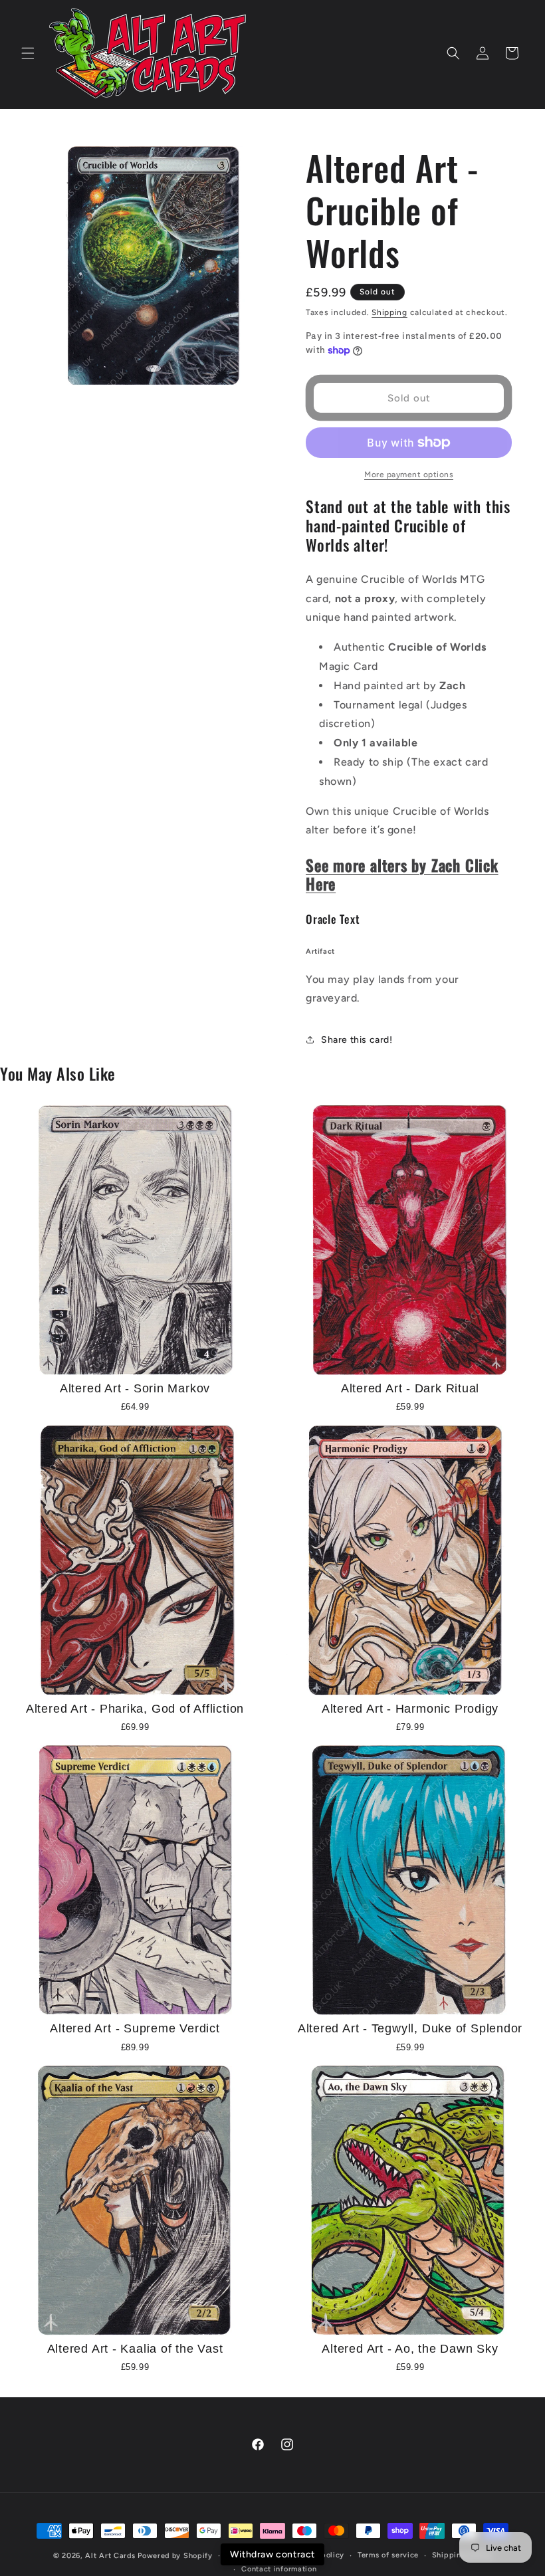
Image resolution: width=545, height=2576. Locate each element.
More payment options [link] (409, 475)
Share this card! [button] (357, 1040)
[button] (28, 53)
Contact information (279, 2569)
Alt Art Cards (110, 2556)
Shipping (389, 312)
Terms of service (388, 2555)
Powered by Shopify (175, 2556)
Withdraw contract (272, 2554)
